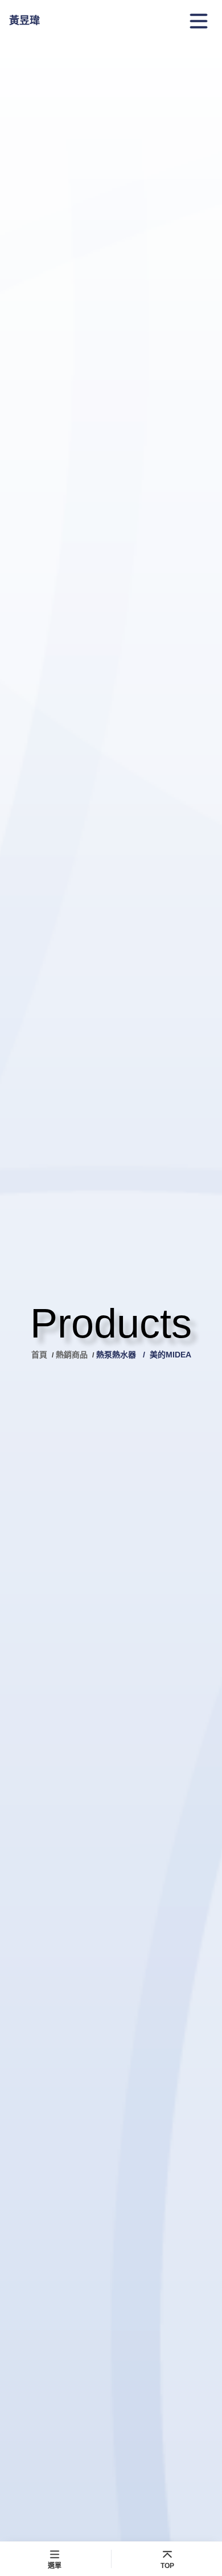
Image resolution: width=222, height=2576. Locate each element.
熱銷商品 (72, 1355)
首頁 (40, 1355)
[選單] (199, 21)
